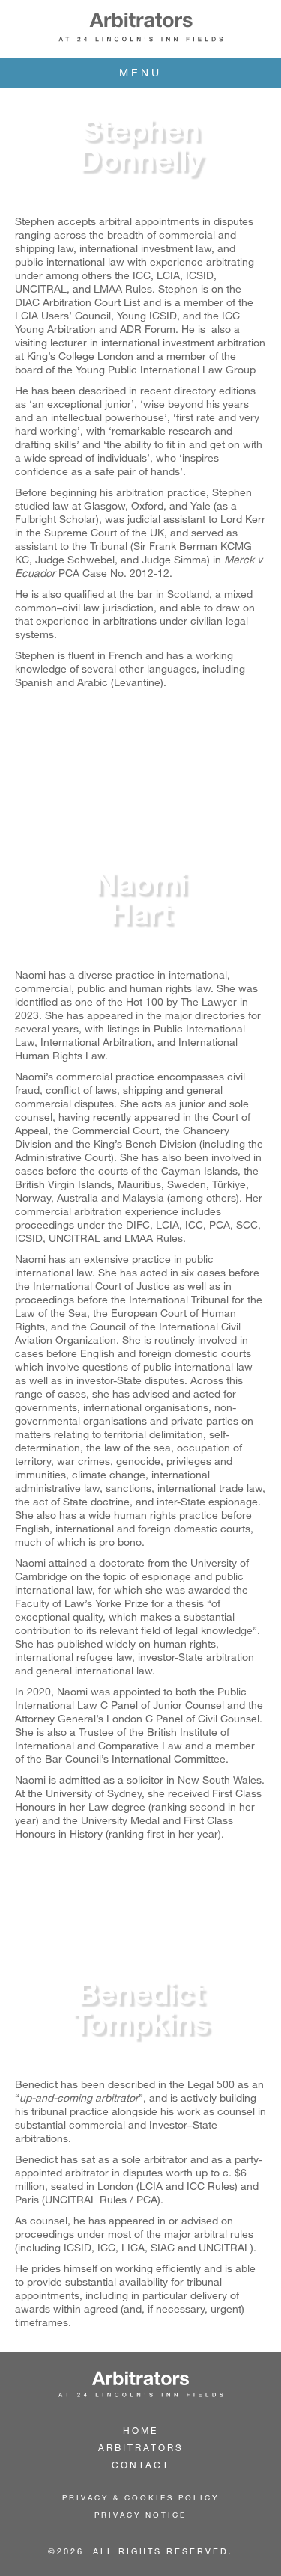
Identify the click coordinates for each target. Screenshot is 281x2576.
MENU (140, 72)
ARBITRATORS (141, 2447)
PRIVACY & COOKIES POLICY (140, 2497)
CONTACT (141, 2465)
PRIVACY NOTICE (140, 2515)
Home (140, 2430)
